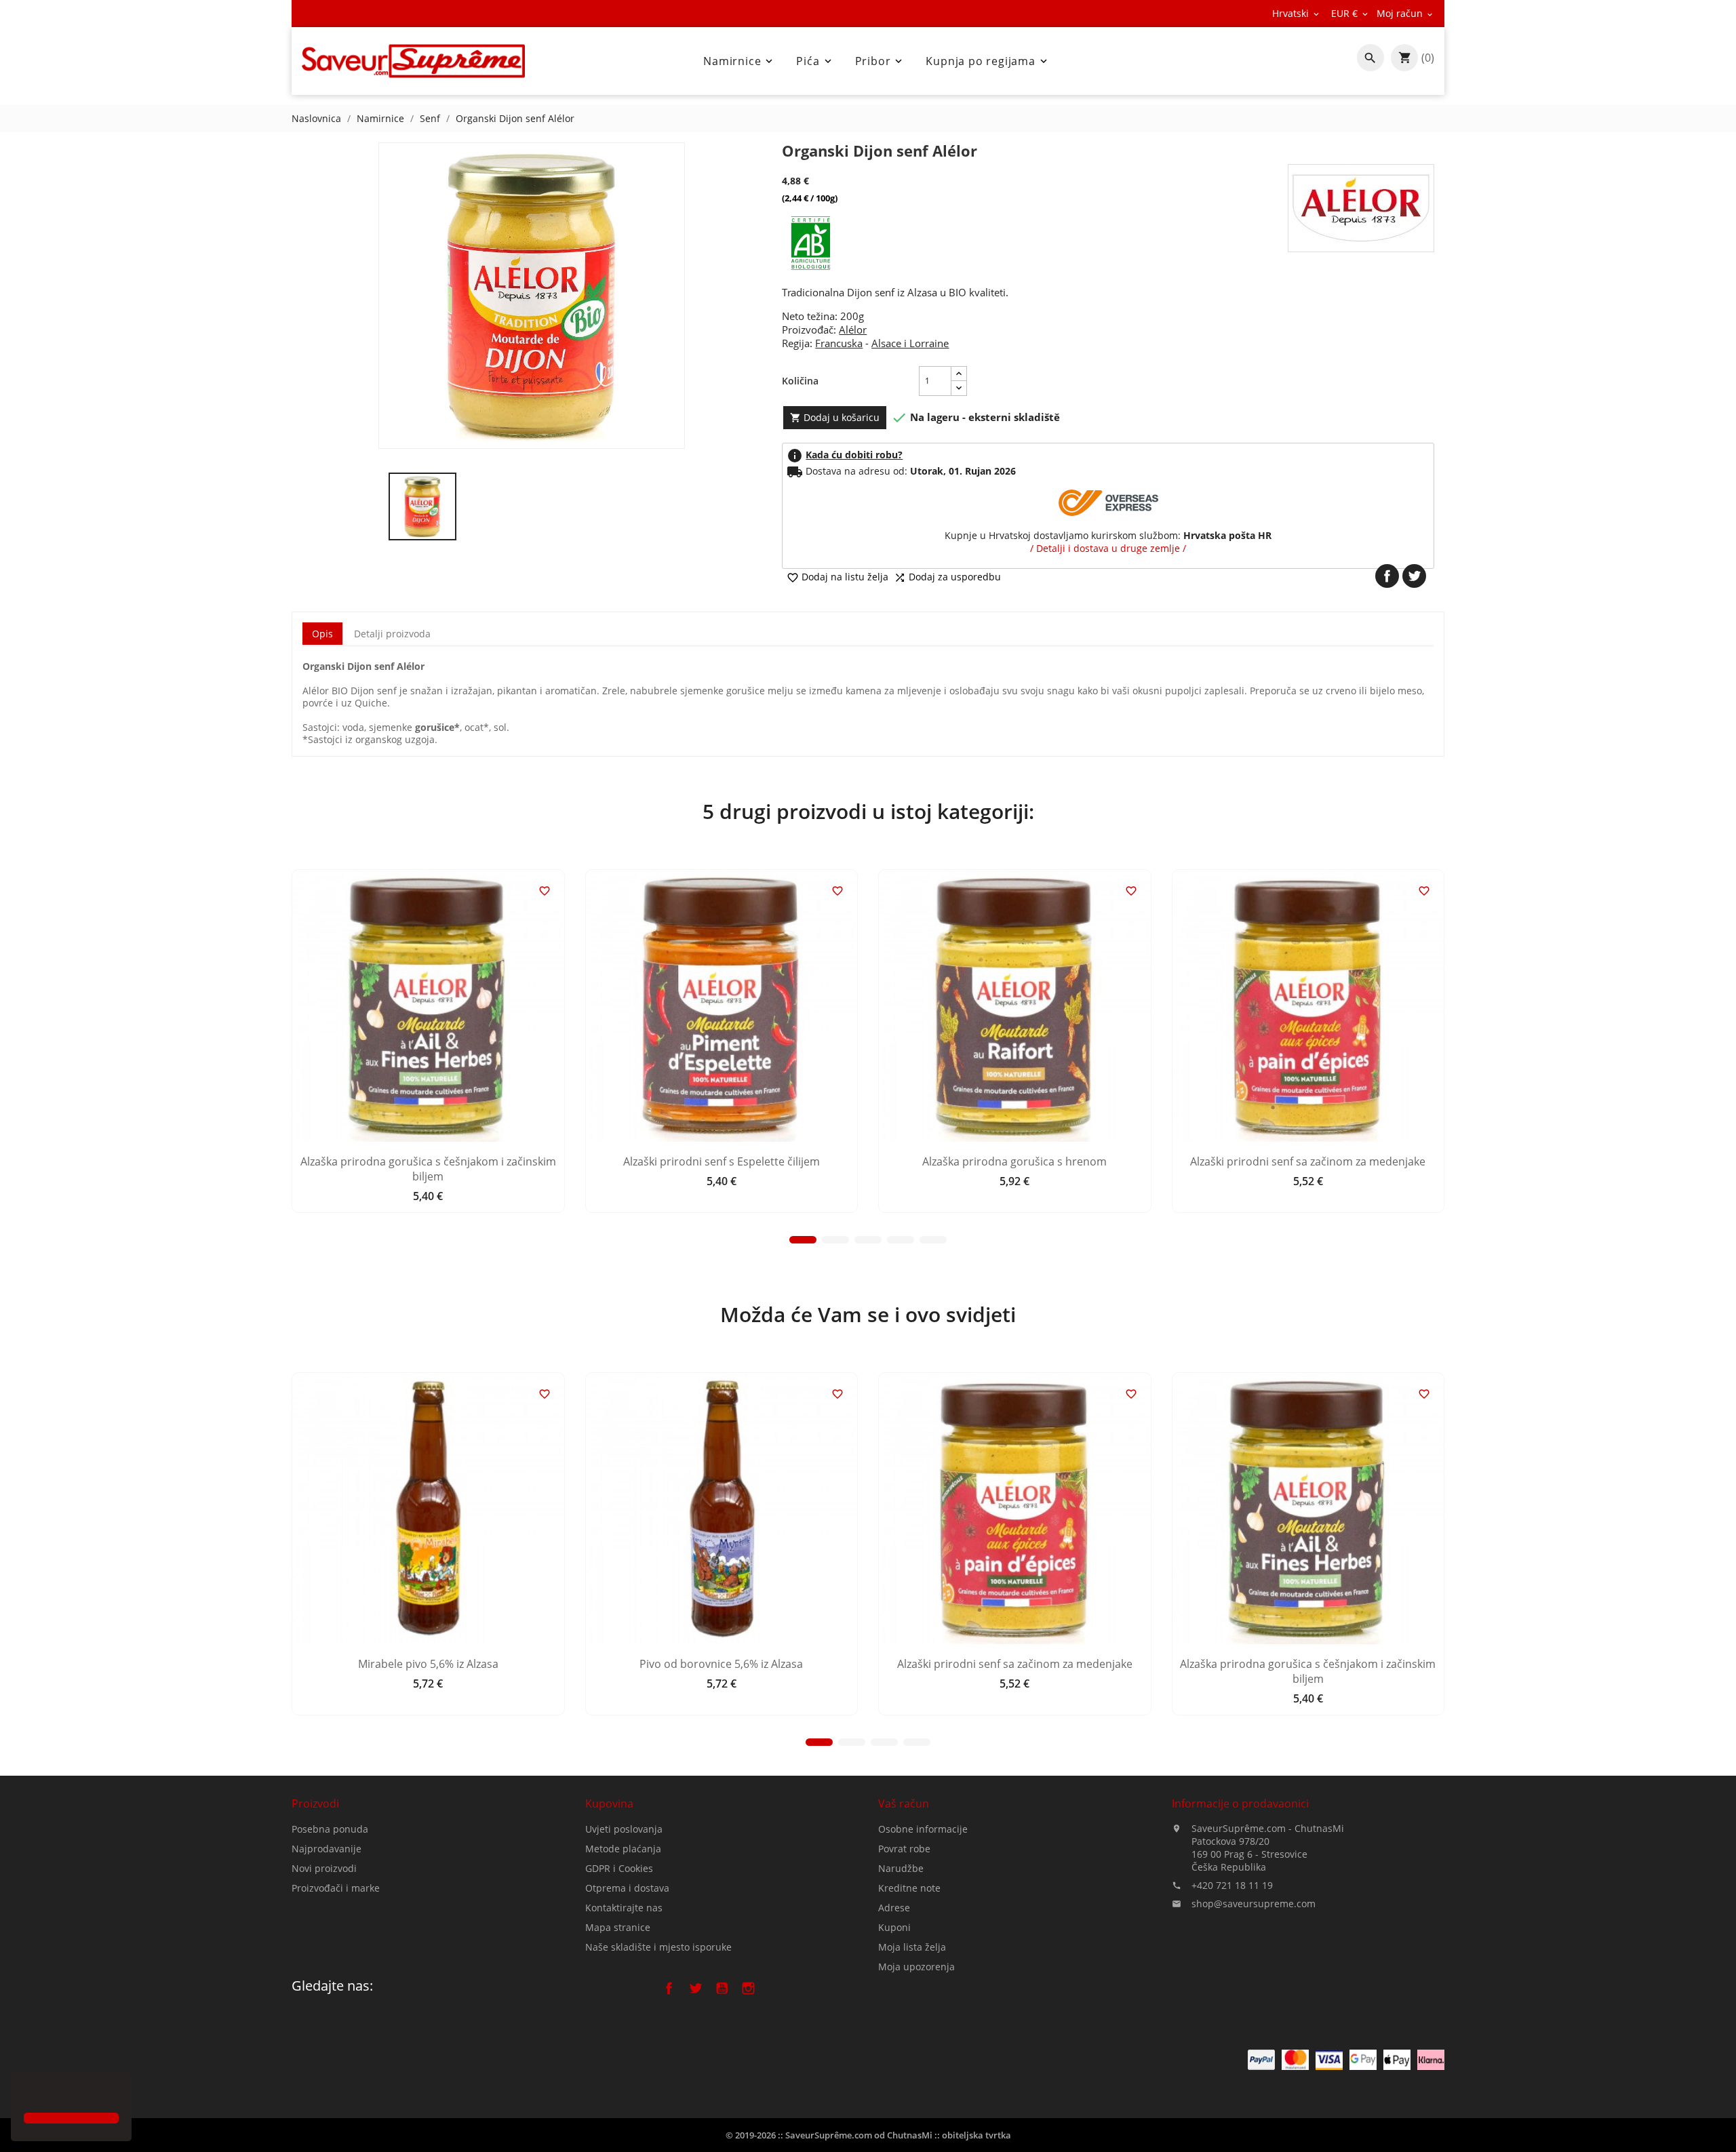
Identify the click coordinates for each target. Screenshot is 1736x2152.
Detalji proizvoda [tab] (392, 634)
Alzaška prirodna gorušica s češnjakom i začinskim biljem (428, 1169)
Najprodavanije (327, 1849)
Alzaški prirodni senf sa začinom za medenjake (1308, 1161)
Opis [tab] (322, 634)
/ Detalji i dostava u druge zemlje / (1108, 548)
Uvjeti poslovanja (624, 1829)
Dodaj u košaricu (835, 417)
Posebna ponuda (330, 1829)
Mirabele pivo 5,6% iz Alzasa (428, 1664)
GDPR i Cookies (619, 1868)
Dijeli (1387, 576)
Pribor (880, 61)
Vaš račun (904, 1804)
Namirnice (739, 61)
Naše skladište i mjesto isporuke (658, 1947)
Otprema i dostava (627, 1888)
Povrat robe (904, 1849)
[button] (26, 2094)
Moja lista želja (912, 1947)
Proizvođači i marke (336, 1888)
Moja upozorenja (916, 1967)
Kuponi (894, 1927)
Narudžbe (901, 1868)
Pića (815, 61)
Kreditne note (909, 1888)
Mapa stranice (618, 1927)
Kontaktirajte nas (624, 1908)
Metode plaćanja (623, 1849)
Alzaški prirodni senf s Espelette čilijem (722, 1161)
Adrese (894, 1908)
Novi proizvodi (324, 1868)
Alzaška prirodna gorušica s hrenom (1014, 1161)
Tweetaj (1414, 576)
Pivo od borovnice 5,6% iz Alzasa (721, 1664)
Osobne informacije (923, 1829)
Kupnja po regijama (987, 61)
